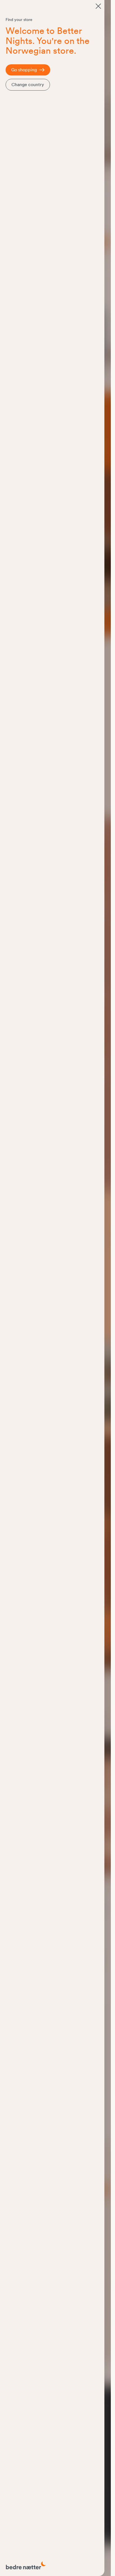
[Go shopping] (98, 6)
